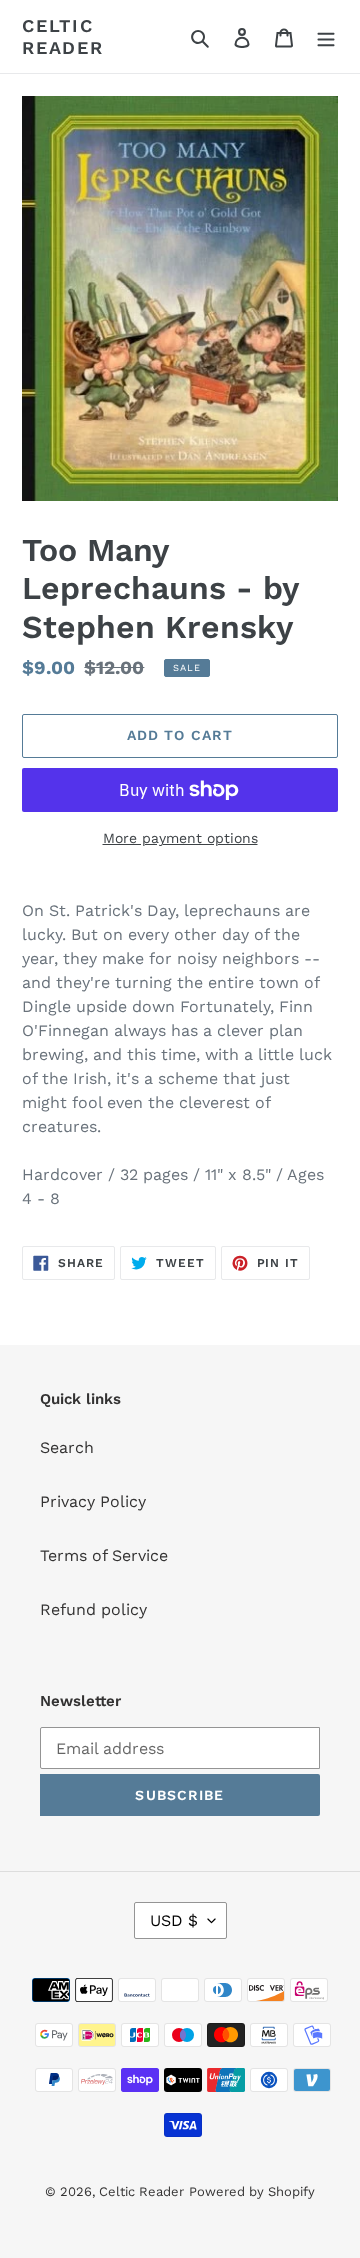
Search (67, 1447)
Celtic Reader (63, 36)
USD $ (174, 1920)
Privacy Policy (93, 1501)
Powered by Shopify (252, 2191)
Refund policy (93, 1609)
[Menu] (326, 37)
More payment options (180, 838)
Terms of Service (104, 1555)
